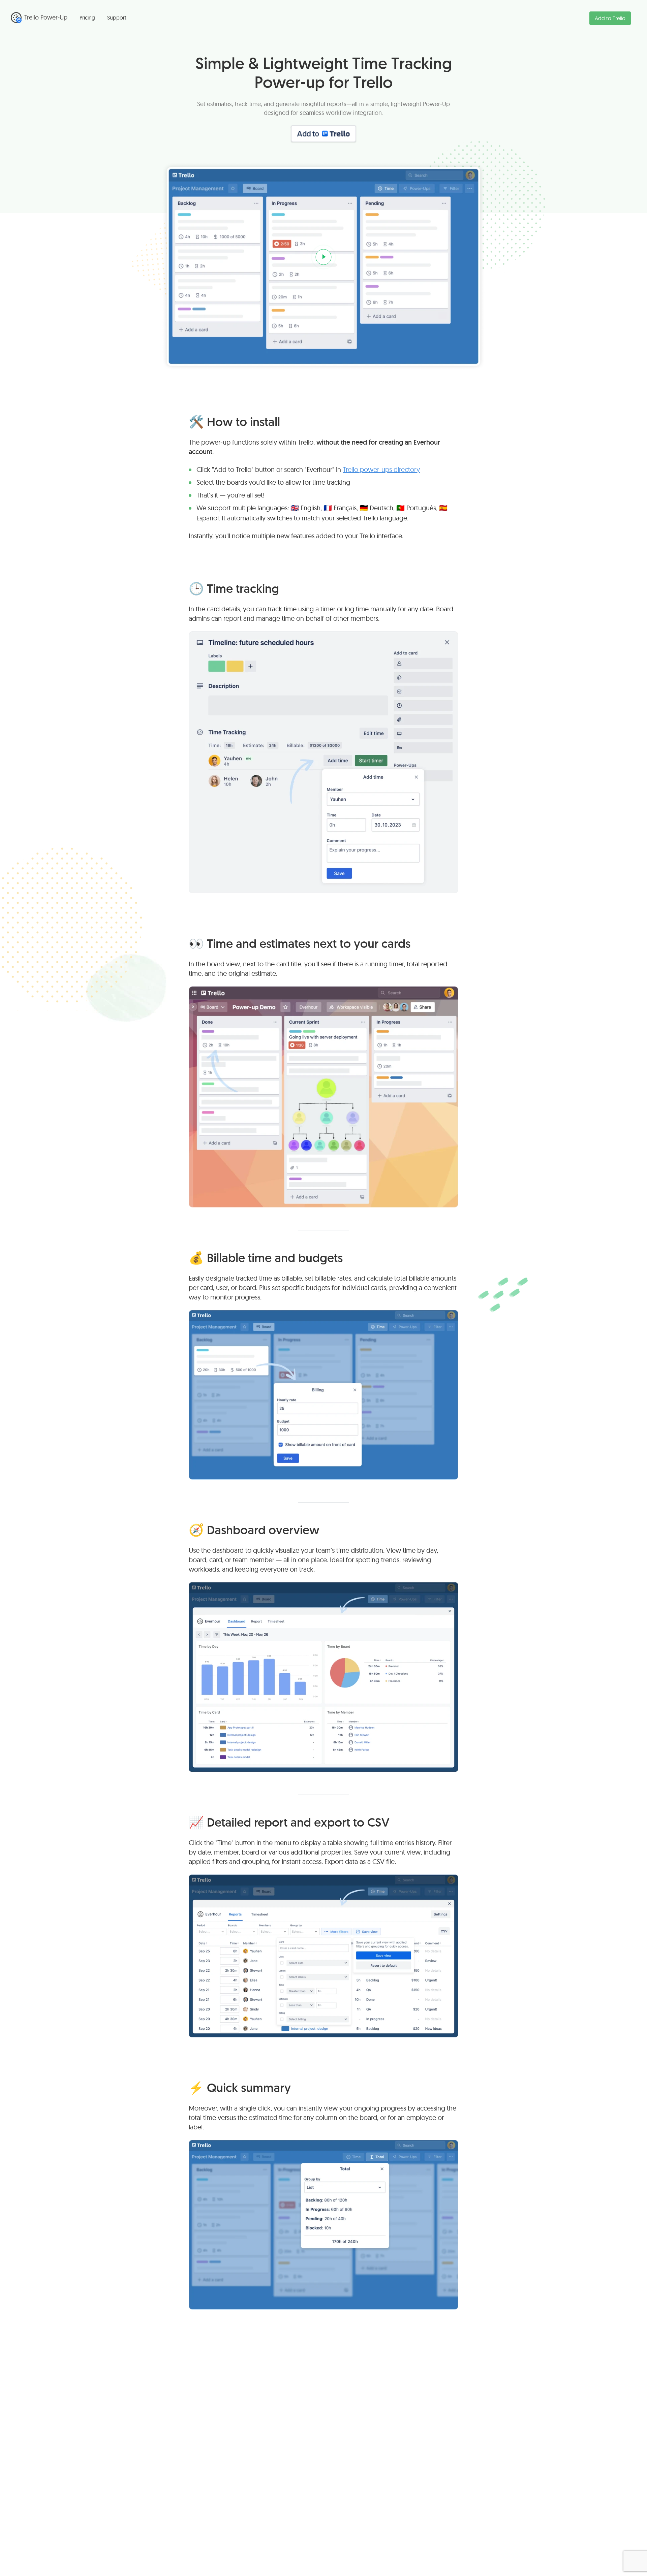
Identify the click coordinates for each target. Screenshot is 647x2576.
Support (117, 18)
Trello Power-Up (46, 17)
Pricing (87, 18)
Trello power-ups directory (381, 469)
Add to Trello (610, 18)
